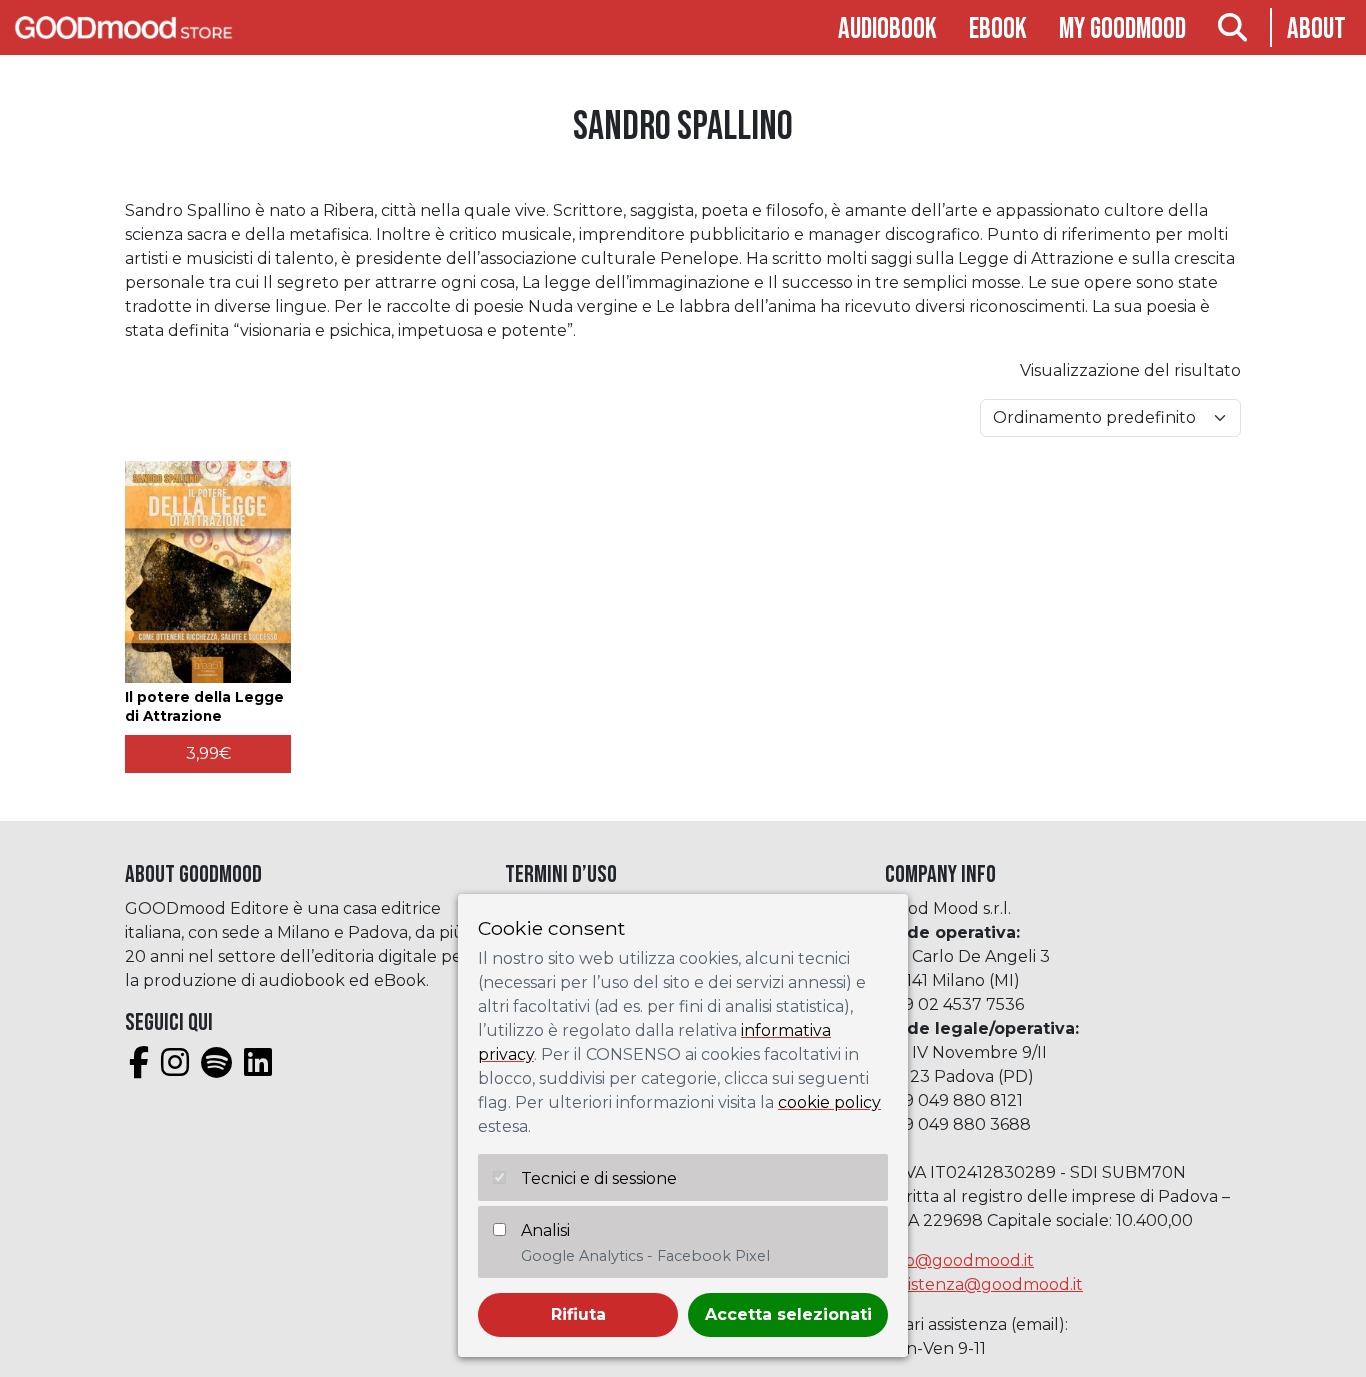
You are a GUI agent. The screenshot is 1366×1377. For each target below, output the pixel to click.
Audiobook (887, 29)
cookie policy (829, 1102)
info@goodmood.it (959, 1260)
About (1316, 29)
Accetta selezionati (788, 1314)
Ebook (998, 29)
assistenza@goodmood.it (984, 1284)
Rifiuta (578, 1314)
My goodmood (1122, 29)
